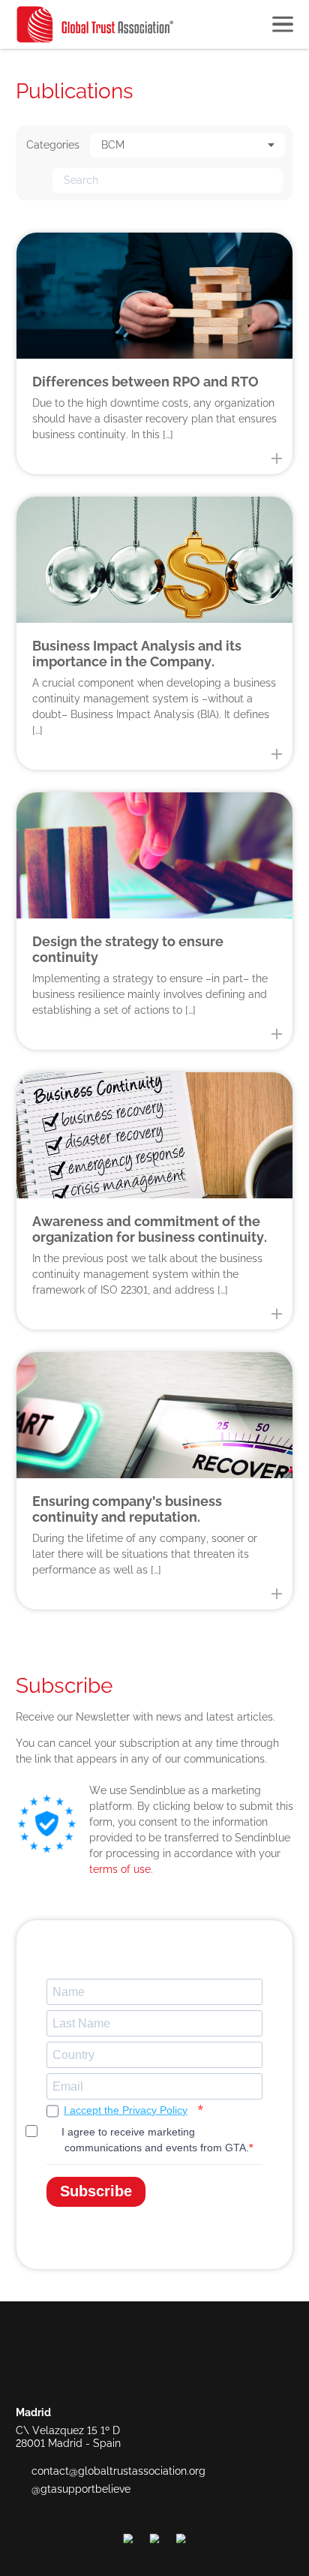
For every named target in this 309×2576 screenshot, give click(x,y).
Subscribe (96, 2191)
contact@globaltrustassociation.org (118, 2471)
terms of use (120, 1869)
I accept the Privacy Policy (126, 2110)
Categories (53, 145)
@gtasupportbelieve (81, 2489)
